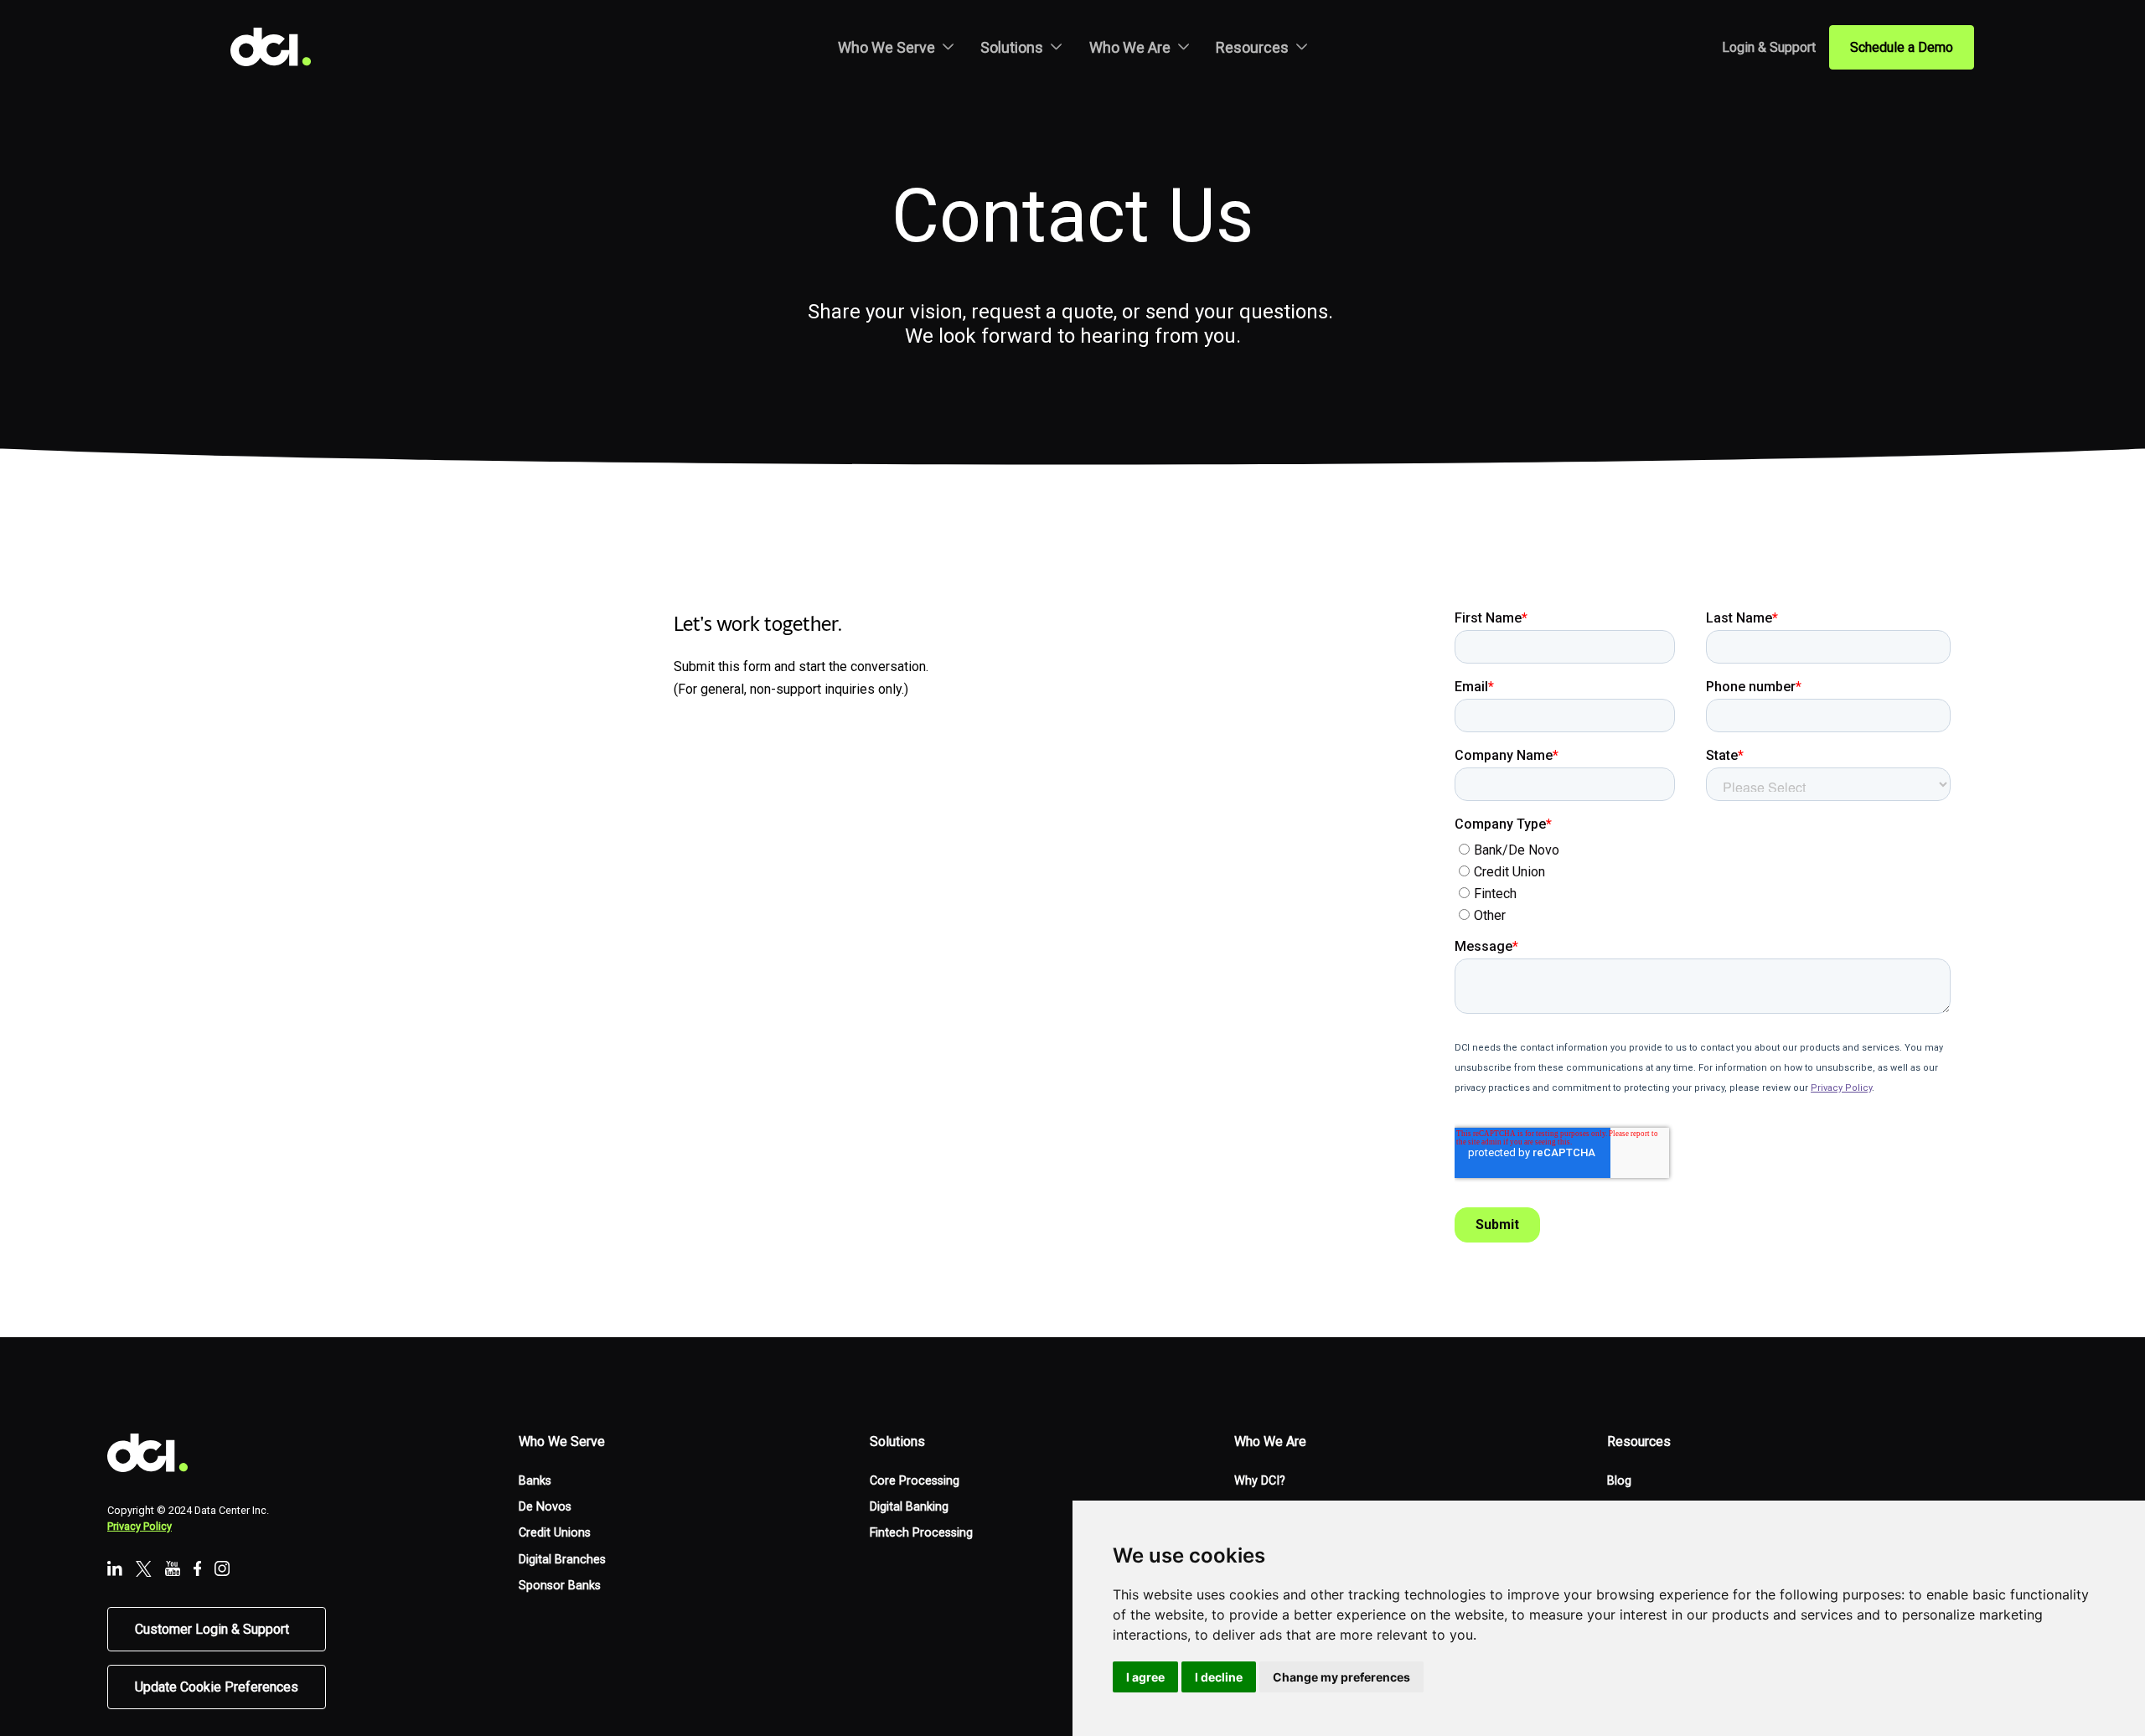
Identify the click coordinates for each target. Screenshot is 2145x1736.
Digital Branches (562, 1560)
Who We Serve (886, 47)
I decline (1219, 1677)
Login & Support (1769, 47)
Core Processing (915, 1481)
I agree (1145, 1677)
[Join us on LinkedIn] (115, 1570)
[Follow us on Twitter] (144, 1571)
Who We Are (1130, 47)
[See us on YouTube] (173, 1570)
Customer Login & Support (212, 1629)
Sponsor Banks (560, 1586)
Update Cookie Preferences (217, 1687)
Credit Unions (555, 1533)
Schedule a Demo (1902, 47)
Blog (1619, 1481)
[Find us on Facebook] (198, 1570)
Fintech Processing (921, 1533)
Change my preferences (1341, 1677)
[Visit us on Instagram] (222, 1570)
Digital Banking (909, 1507)
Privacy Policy (140, 1526)
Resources (1252, 47)
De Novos (545, 1507)
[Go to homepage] (284, 47)
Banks (535, 1481)
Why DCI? (1260, 1481)
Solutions (1012, 47)
